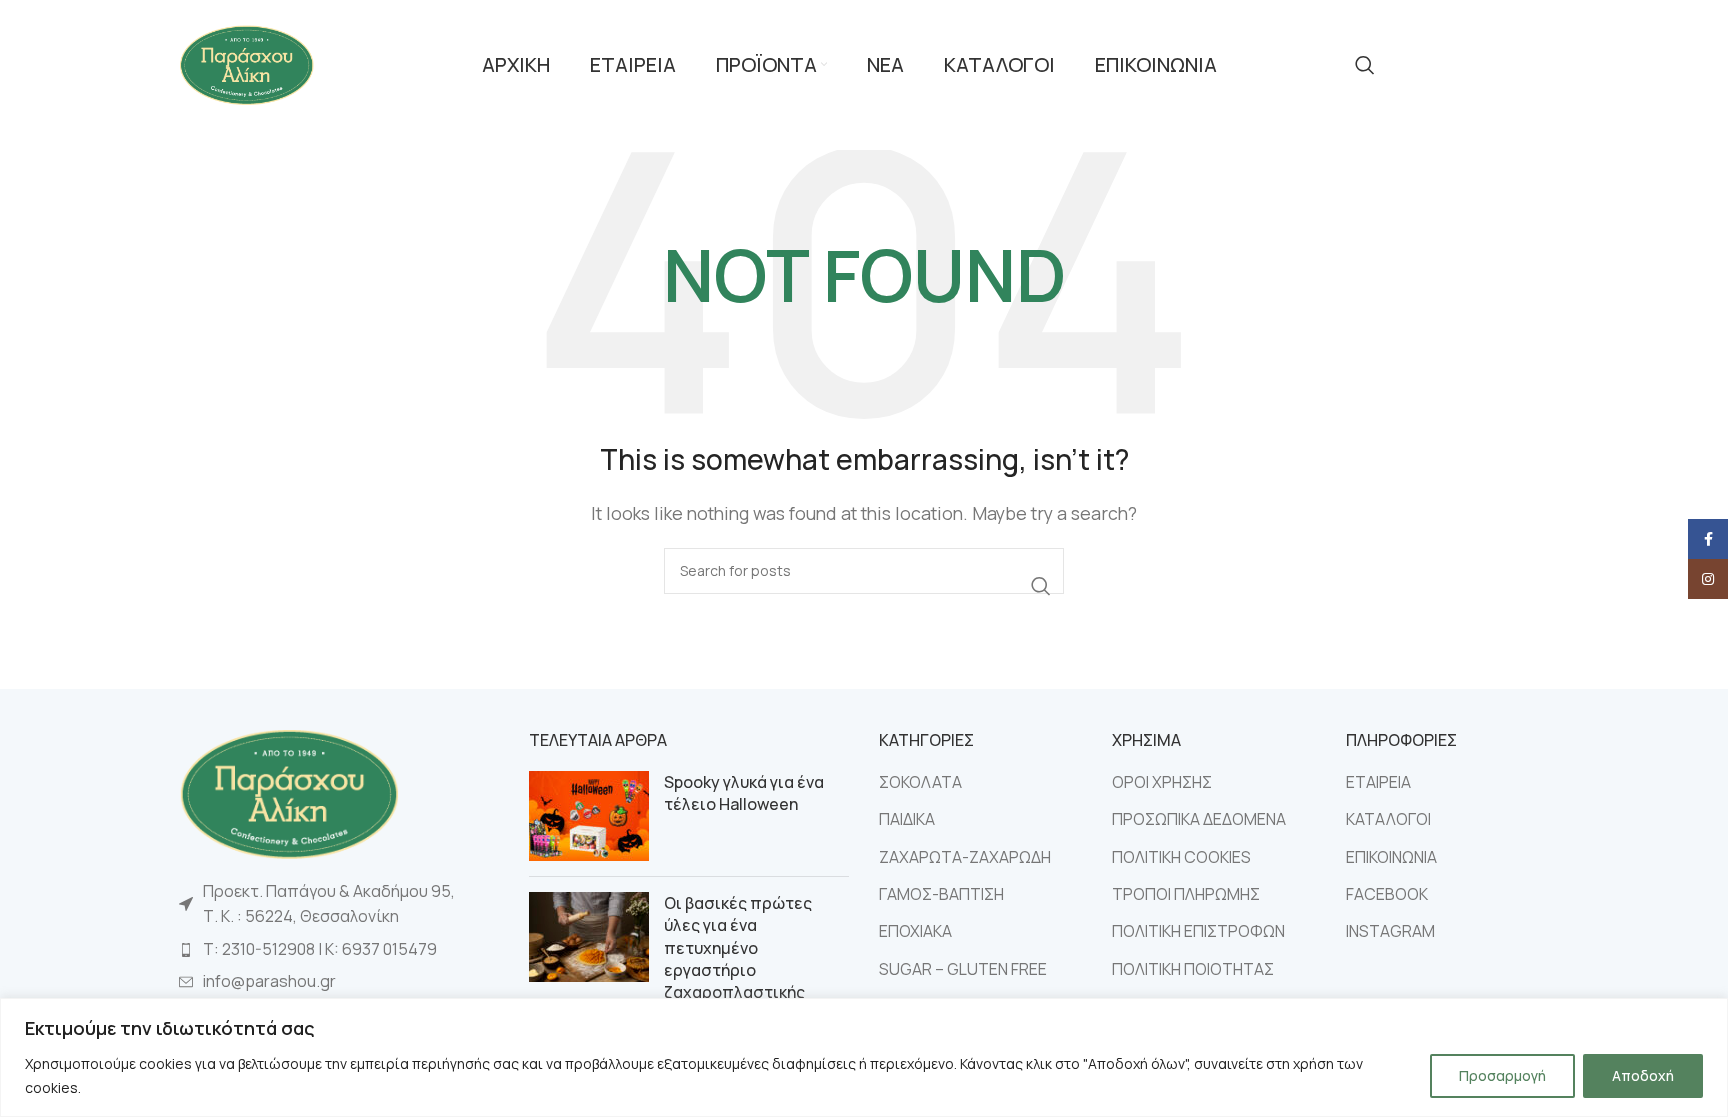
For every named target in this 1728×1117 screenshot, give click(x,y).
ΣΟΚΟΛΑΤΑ (920, 782)
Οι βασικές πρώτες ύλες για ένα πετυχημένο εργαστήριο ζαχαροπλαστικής (738, 948)
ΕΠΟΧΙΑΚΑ (915, 931)
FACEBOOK (1387, 894)
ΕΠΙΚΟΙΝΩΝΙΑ (1391, 857)
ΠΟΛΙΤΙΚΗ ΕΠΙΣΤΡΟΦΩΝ (1198, 931)
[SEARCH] (1041, 586)
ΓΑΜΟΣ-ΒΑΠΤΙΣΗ (941, 894)
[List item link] (339, 950)
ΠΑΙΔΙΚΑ (907, 819)
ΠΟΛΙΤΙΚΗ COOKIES (1181, 857)
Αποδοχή (1643, 1075)
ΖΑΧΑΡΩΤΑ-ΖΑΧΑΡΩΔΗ (965, 857)
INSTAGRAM (1390, 931)
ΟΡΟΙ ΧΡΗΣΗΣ (1162, 782)
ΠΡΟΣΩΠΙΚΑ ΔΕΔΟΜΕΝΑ (1199, 819)
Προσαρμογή (1502, 1075)
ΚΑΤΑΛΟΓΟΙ (1388, 819)
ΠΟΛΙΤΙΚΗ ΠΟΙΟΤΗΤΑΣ (1193, 969)
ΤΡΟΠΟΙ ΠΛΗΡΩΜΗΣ (1186, 894)
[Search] (1365, 65)
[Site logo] (246, 63)
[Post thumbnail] (589, 816)
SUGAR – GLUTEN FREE (963, 969)
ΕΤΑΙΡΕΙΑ (1378, 782)
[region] (864, 1057)
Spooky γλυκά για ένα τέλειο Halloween (744, 793)
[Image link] (289, 792)
